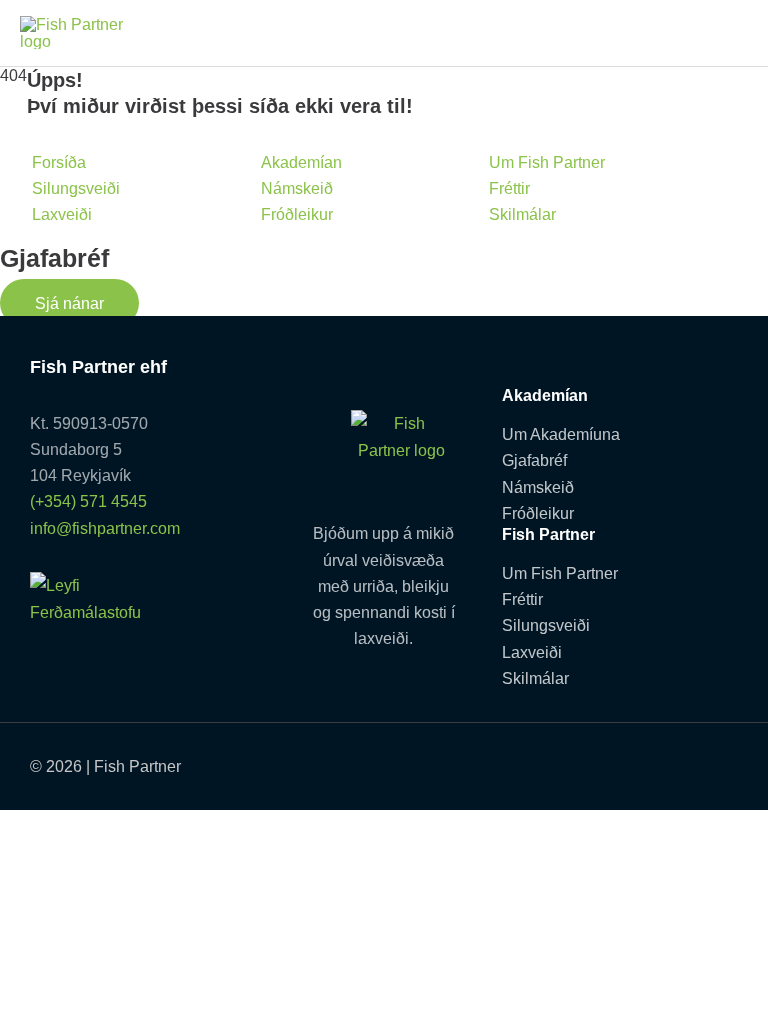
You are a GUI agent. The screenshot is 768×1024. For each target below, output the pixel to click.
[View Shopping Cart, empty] (726, 32)
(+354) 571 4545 (88, 501)
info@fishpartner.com (105, 528)
